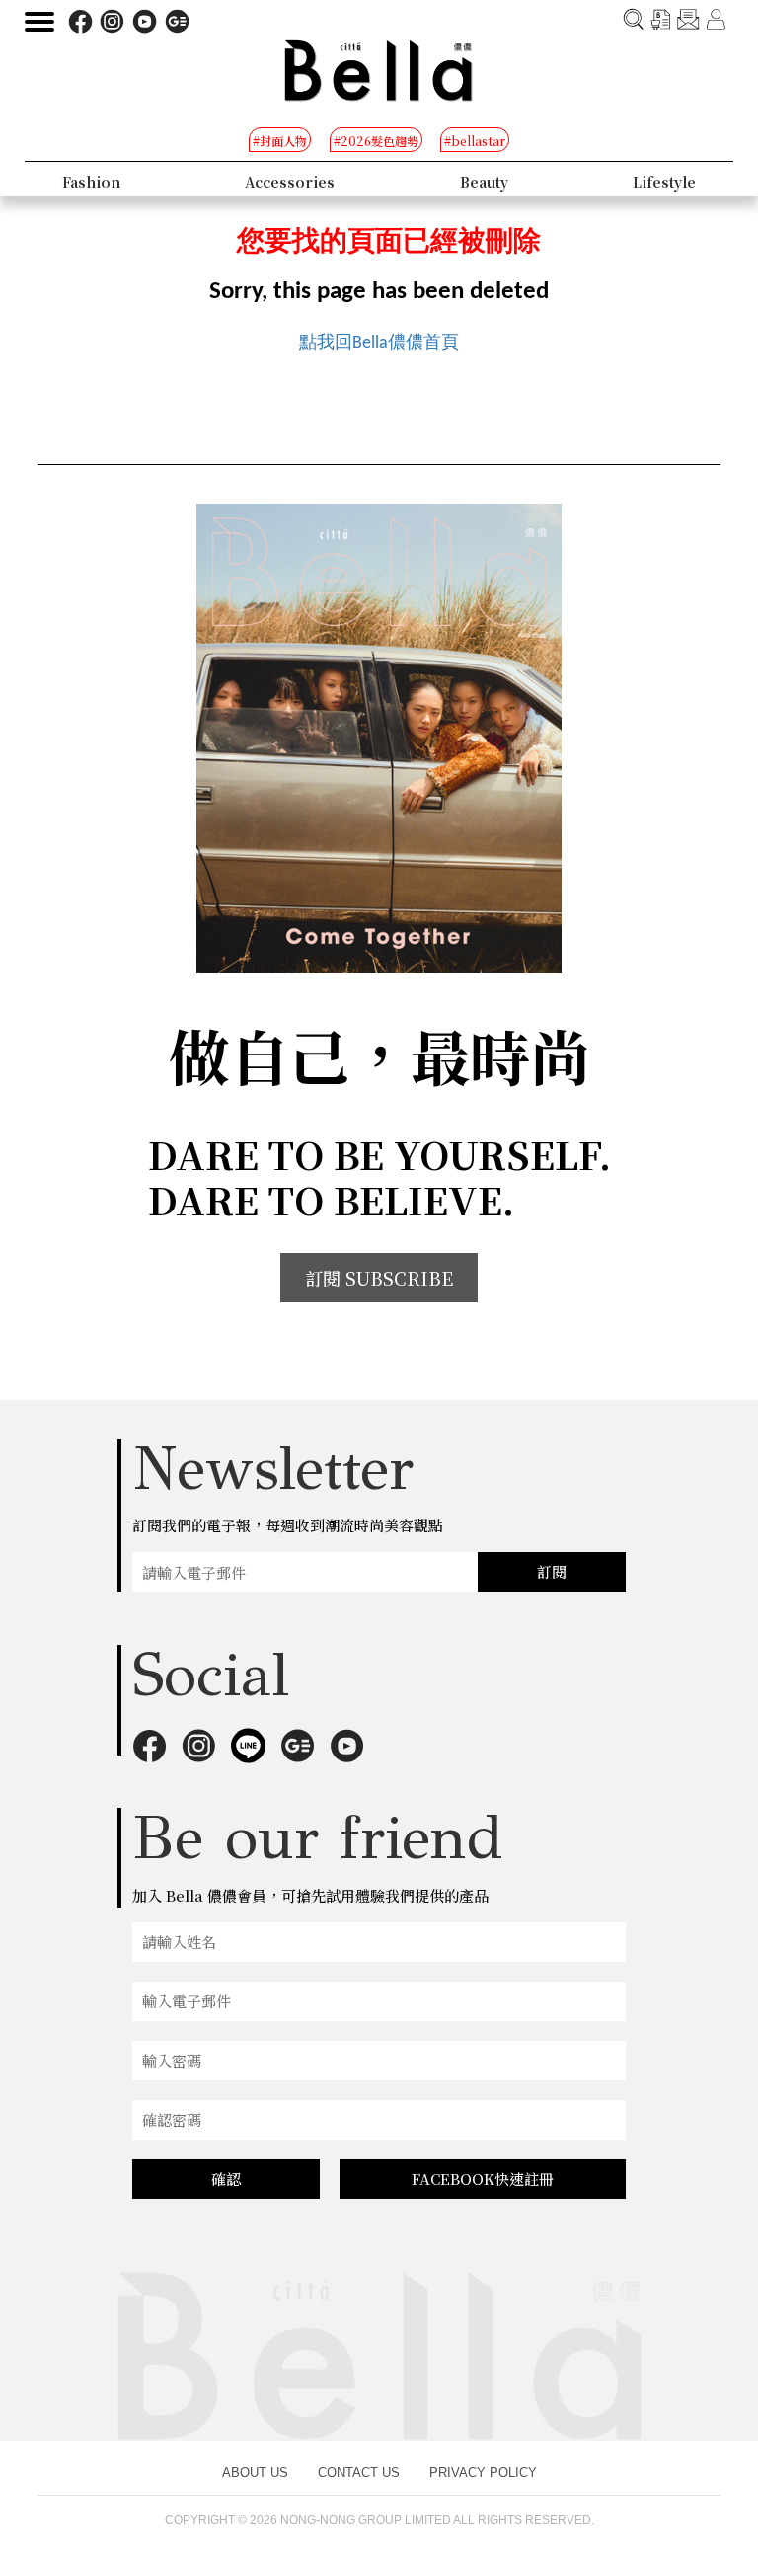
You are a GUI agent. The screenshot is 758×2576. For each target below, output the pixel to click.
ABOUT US (255, 2473)
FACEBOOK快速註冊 (483, 2179)
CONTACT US (359, 2473)
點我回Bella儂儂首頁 (379, 343)
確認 (226, 2179)
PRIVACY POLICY (483, 2473)
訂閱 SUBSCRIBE (379, 1278)
